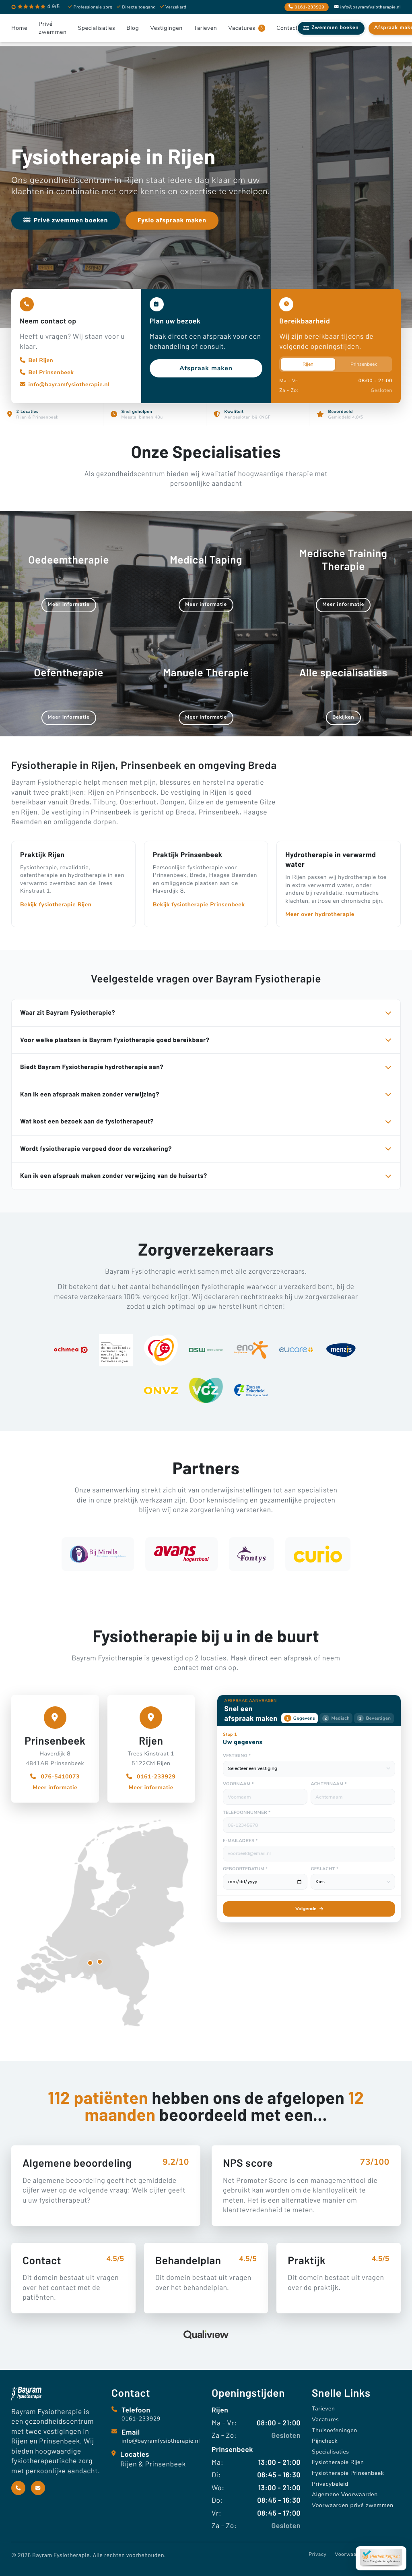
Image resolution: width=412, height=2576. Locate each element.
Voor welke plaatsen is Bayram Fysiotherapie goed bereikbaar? (115, 1040)
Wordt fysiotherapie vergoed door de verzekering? (96, 1149)
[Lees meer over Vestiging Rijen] (100, 1962)
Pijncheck (325, 2441)
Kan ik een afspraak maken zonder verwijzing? (90, 1094)
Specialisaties (331, 2452)
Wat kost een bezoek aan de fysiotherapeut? (87, 1121)
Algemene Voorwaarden (345, 2494)
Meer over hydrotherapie (320, 914)
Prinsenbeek (364, 364)
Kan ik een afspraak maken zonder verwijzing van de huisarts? (114, 1176)
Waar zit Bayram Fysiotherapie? (68, 1012)
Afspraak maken (206, 368)
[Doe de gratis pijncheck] (381, 2558)
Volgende (306, 1909)
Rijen (308, 364)
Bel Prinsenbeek (51, 372)
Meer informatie (55, 1787)
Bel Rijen (41, 360)
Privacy (317, 2555)
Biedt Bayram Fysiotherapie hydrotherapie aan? (92, 1067)
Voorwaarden (351, 2555)
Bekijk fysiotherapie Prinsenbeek (199, 905)
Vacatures (325, 2420)
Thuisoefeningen (335, 2430)
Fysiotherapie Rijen (338, 2462)
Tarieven (323, 2409)
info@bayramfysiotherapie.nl (371, 7)
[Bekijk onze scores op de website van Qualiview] (206, 2335)
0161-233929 (156, 1777)
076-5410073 (59, 1777)
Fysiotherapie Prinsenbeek (348, 2473)
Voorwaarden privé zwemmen (353, 2505)
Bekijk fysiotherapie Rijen (56, 905)
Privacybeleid (330, 2484)
